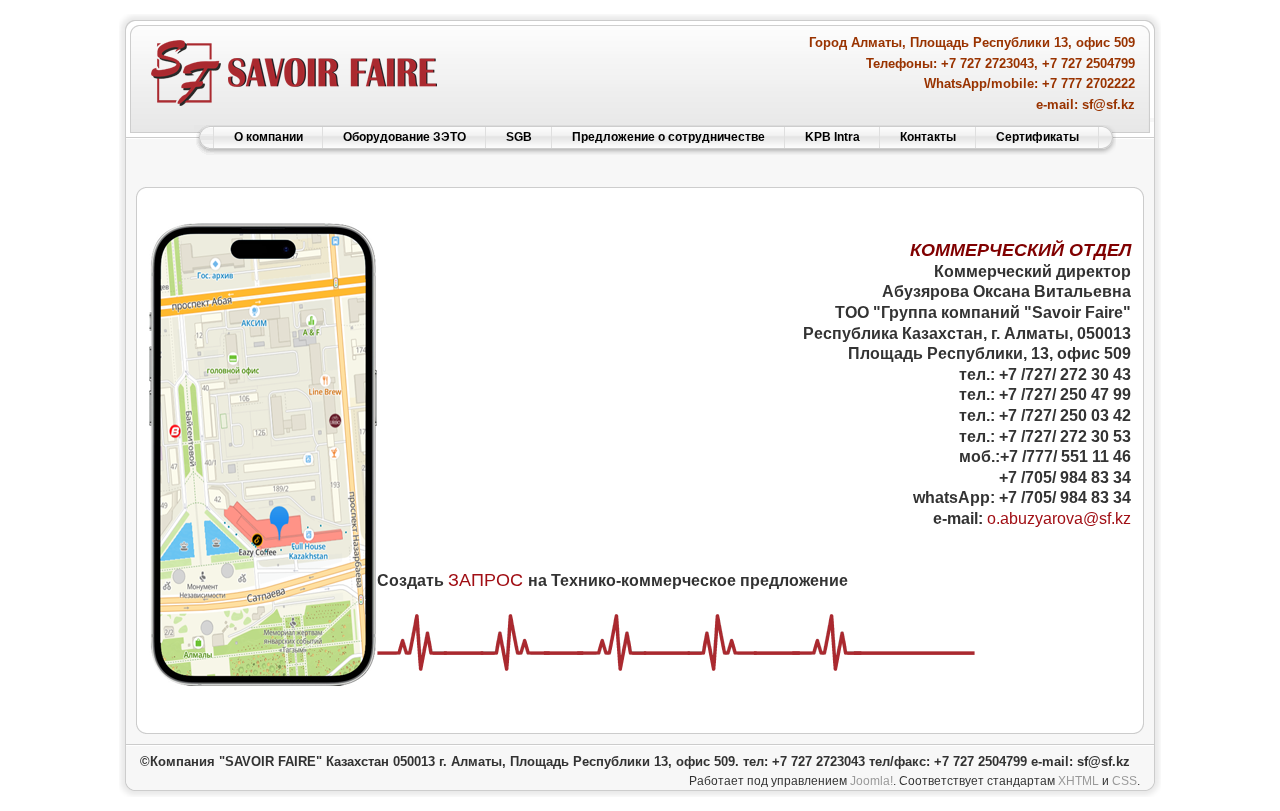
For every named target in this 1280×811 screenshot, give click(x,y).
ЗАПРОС (485, 580)
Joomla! (871, 781)
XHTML (1078, 781)
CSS (1124, 781)
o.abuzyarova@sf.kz (1059, 518)
